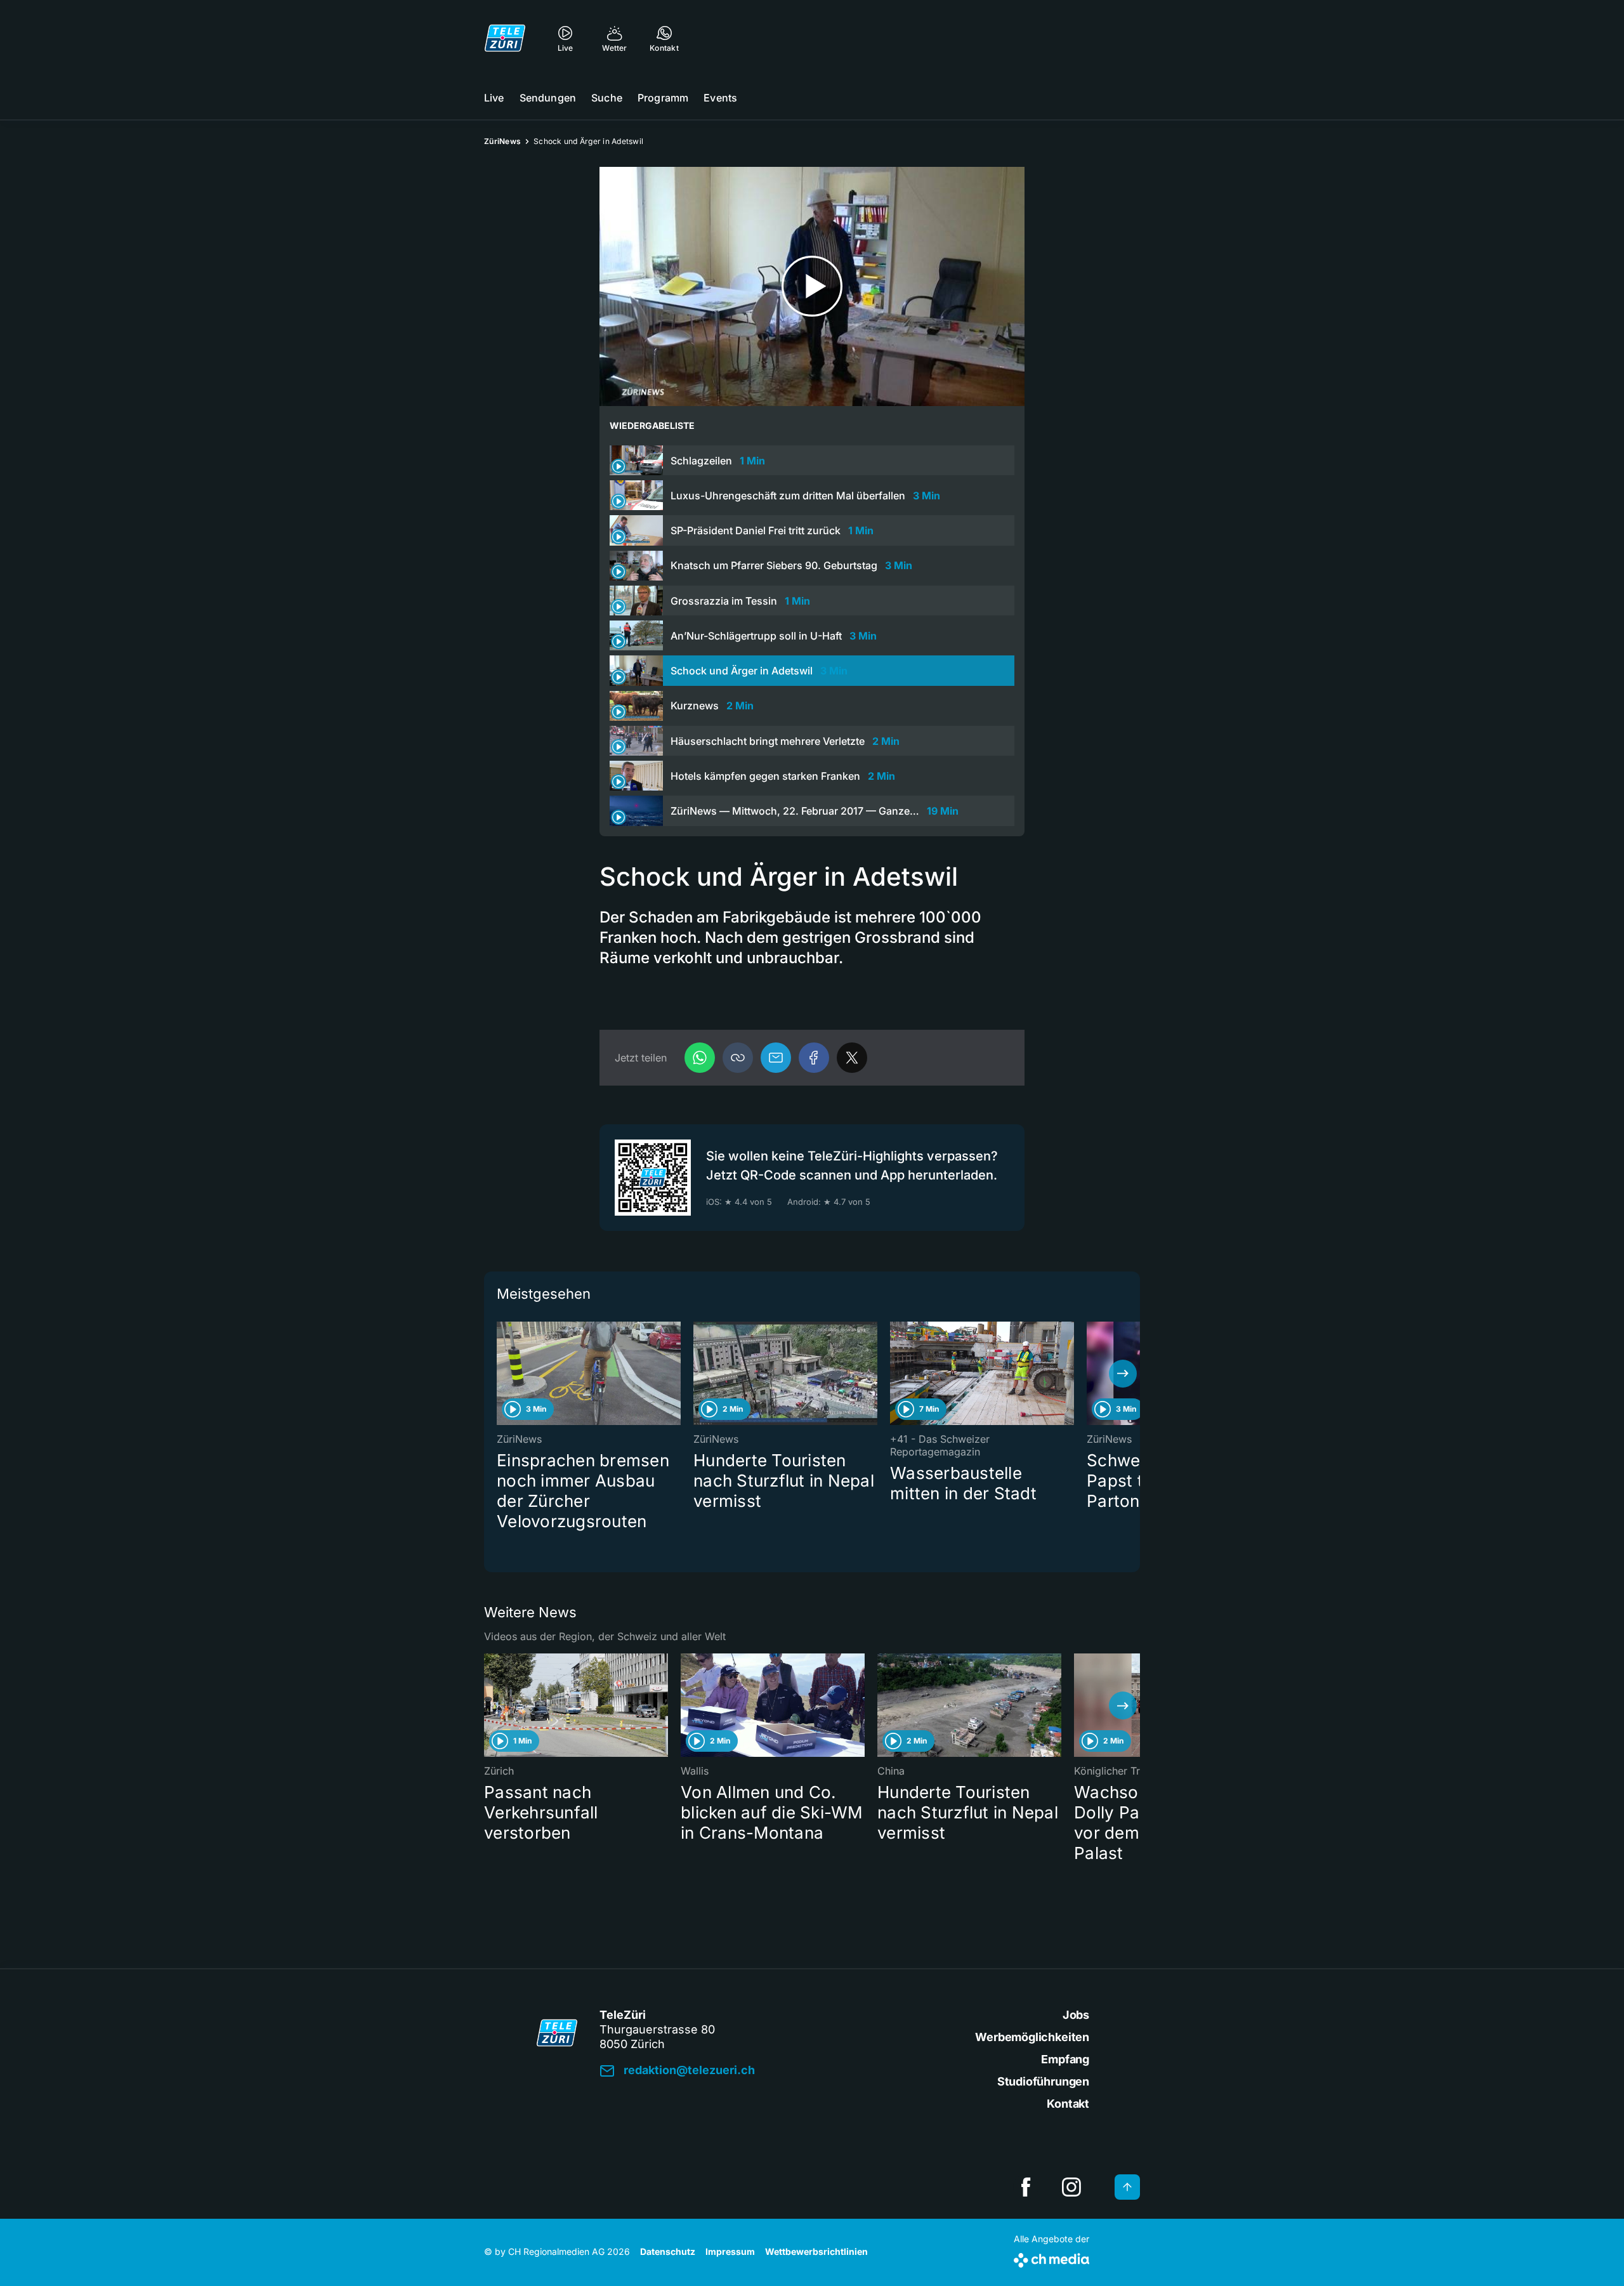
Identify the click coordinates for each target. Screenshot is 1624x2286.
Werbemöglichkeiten (1032, 2037)
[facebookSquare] (1026, 2187)
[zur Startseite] (505, 38)
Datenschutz (668, 2251)
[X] (852, 1058)
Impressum (730, 2251)
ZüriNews (502, 141)
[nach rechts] (1123, 1374)
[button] (738, 1058)
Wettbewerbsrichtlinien (816, 2251)
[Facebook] (814, 1058)
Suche (607, 98)
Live (494, 98)
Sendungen (548, 98)
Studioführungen (1043, 2081)
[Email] (776, 1058)
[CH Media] (1051, 2258)
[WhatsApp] (700, 1058)
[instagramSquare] (1071, 2187)
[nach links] (501, 1374)
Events (720, 98)
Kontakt (1068, 2104)
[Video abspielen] (812, 286)
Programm (663, 98)
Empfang (1065, 2059)
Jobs (1076, 2015)
